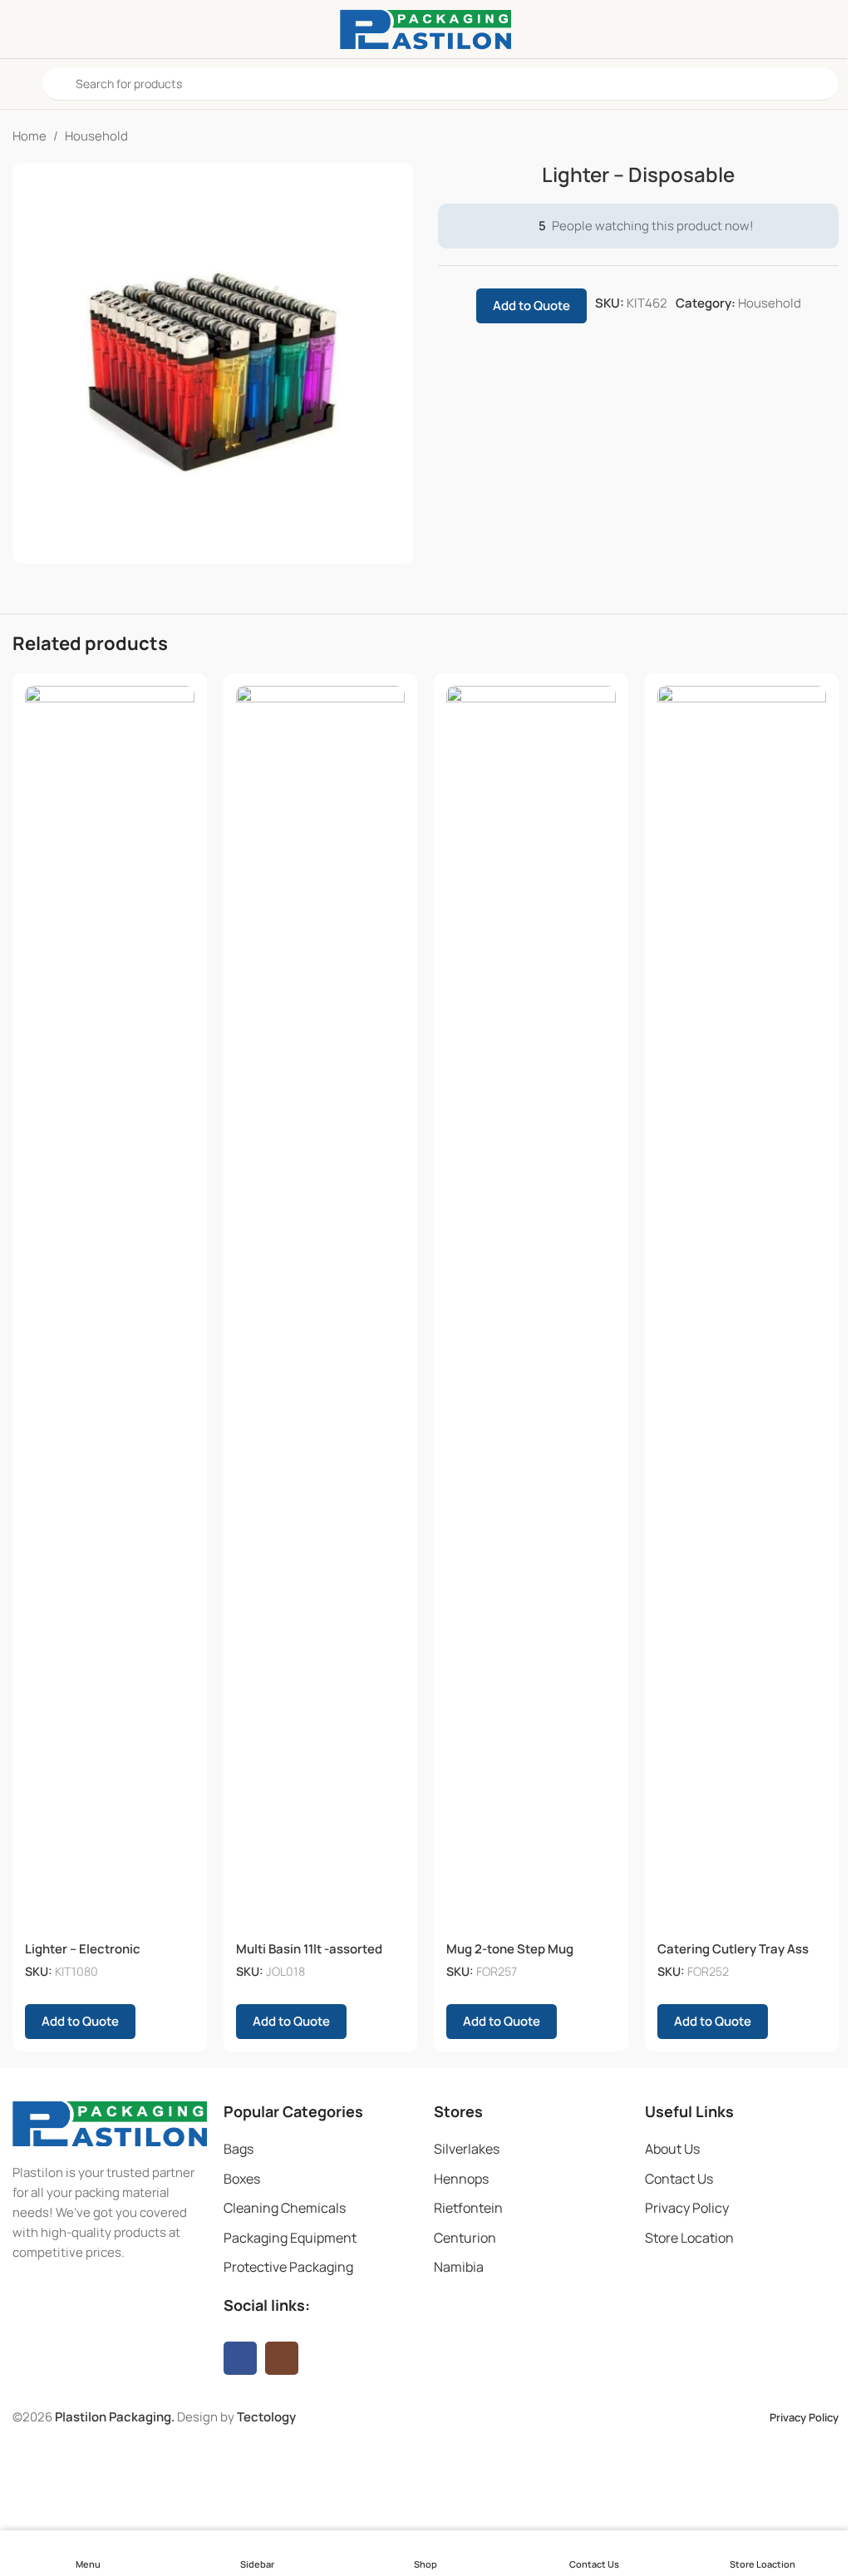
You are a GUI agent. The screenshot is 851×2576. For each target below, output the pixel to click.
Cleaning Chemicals (285, 2208)
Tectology (266, 2417)
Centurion (465, 2238)
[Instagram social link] (282, 2358)
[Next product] (829, 136)
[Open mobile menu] (19, 84)
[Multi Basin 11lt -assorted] (321, 1309)
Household (96, 136)
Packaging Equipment (290, 2238)
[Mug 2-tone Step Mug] (531, 1309)
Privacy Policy (687, 2208)
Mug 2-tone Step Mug (510, 1949)
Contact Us (679, 2179)
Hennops (461, 2179)
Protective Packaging (288, 2267)
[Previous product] (789, 136)
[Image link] (110, 2123)
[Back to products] (809, 136)
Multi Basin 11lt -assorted (309, 1949)
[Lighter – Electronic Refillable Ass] (110, 1309)
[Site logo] (425, 28)
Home (30, 136)
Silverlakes (467, 2149)
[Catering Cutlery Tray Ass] (742, 1309)
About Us (672, 2149)
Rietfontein (468, 2208)
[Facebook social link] (240, 2358)
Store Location (689, 2238)
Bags (239, 2149)
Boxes (242, 2179)
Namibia (459, 2267)
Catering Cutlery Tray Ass (733, 1949)
